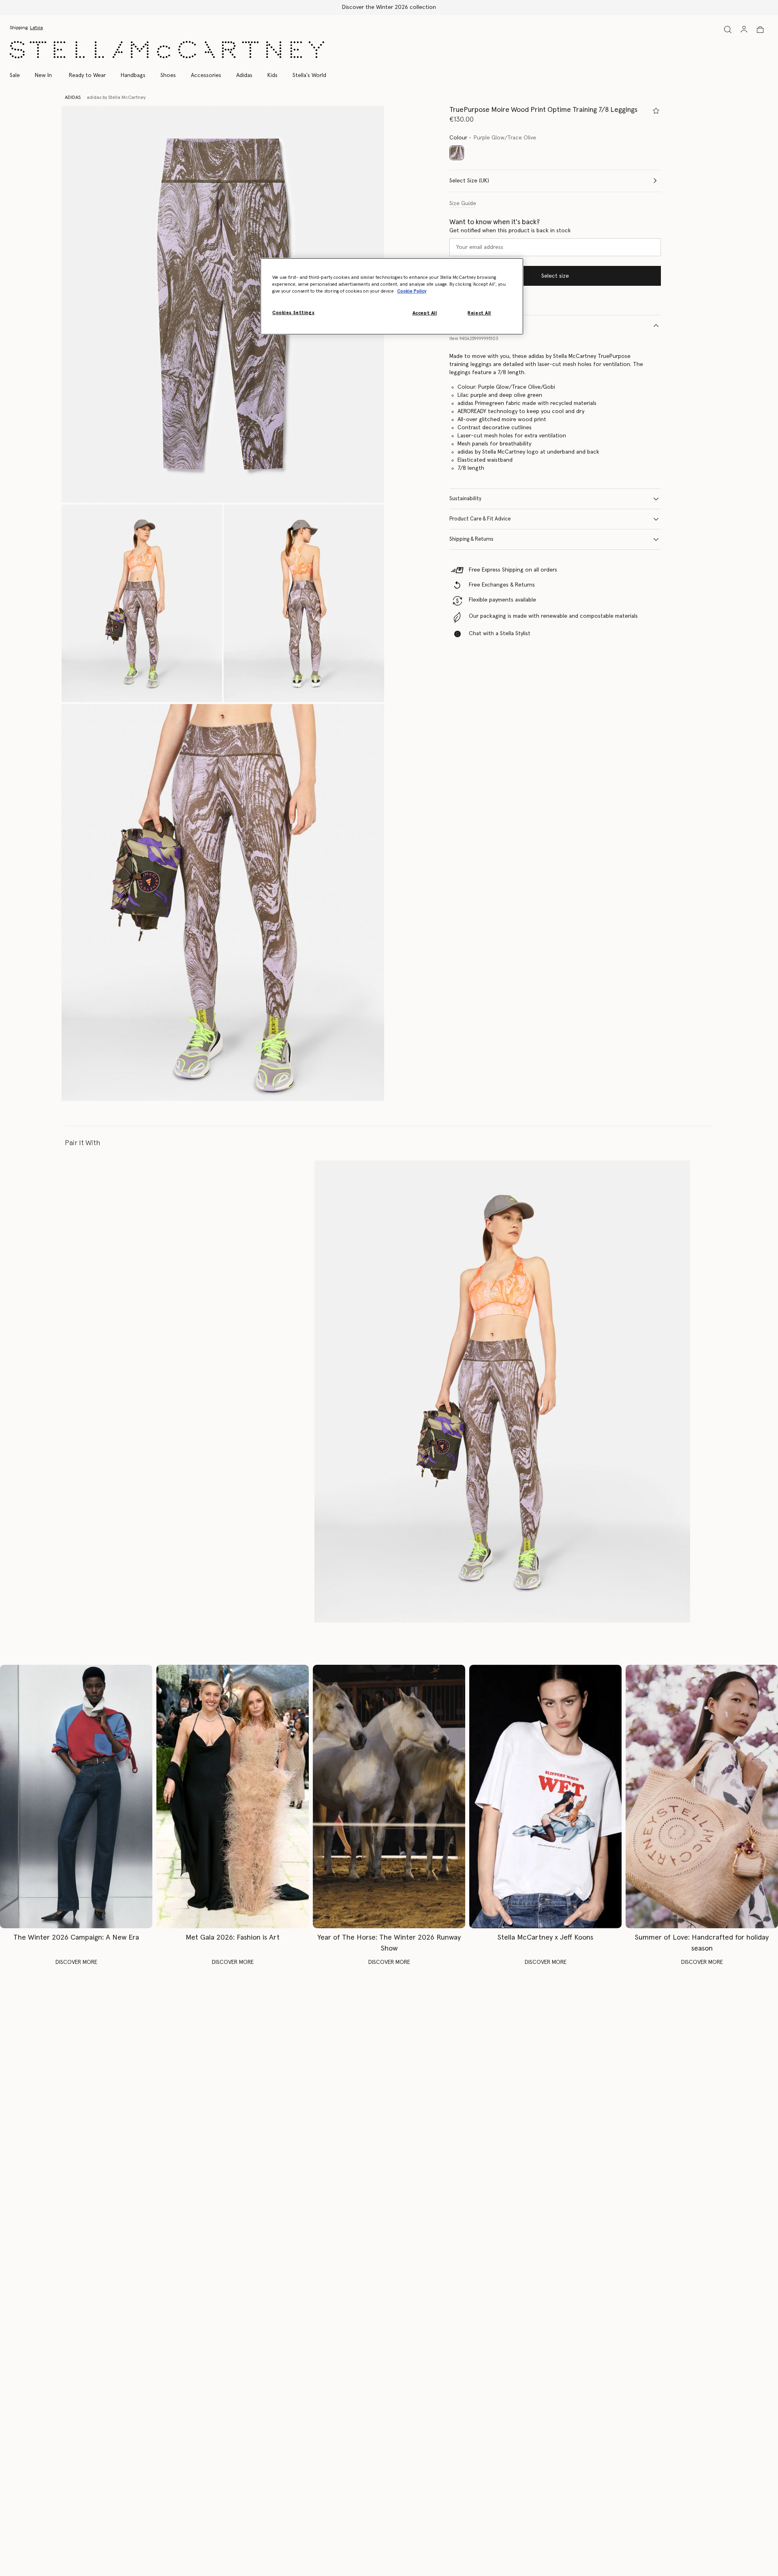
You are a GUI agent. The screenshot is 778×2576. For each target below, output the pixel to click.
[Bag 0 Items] (760, 30)
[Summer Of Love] (702, 1796)
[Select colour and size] (656, 111)
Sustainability (465, 499)
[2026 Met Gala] (233, 1796)
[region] (392, 296)
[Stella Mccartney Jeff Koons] (545, 1796)
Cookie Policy (412, 291)
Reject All (479, 313)
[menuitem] (43, 75)
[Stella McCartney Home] (167, 50)
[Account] (744, 29)
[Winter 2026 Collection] (76, 1796)
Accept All (425, 313)
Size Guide (463, 203)
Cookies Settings (293, 313)
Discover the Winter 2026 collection (389, 7)
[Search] (728, 29)
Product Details (468, 325)
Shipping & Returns (471, 539)
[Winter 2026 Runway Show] (389, 1796)
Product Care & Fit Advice (480, 519)
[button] (223, 304)
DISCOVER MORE (76, 1962)
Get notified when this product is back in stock (510, 231)
